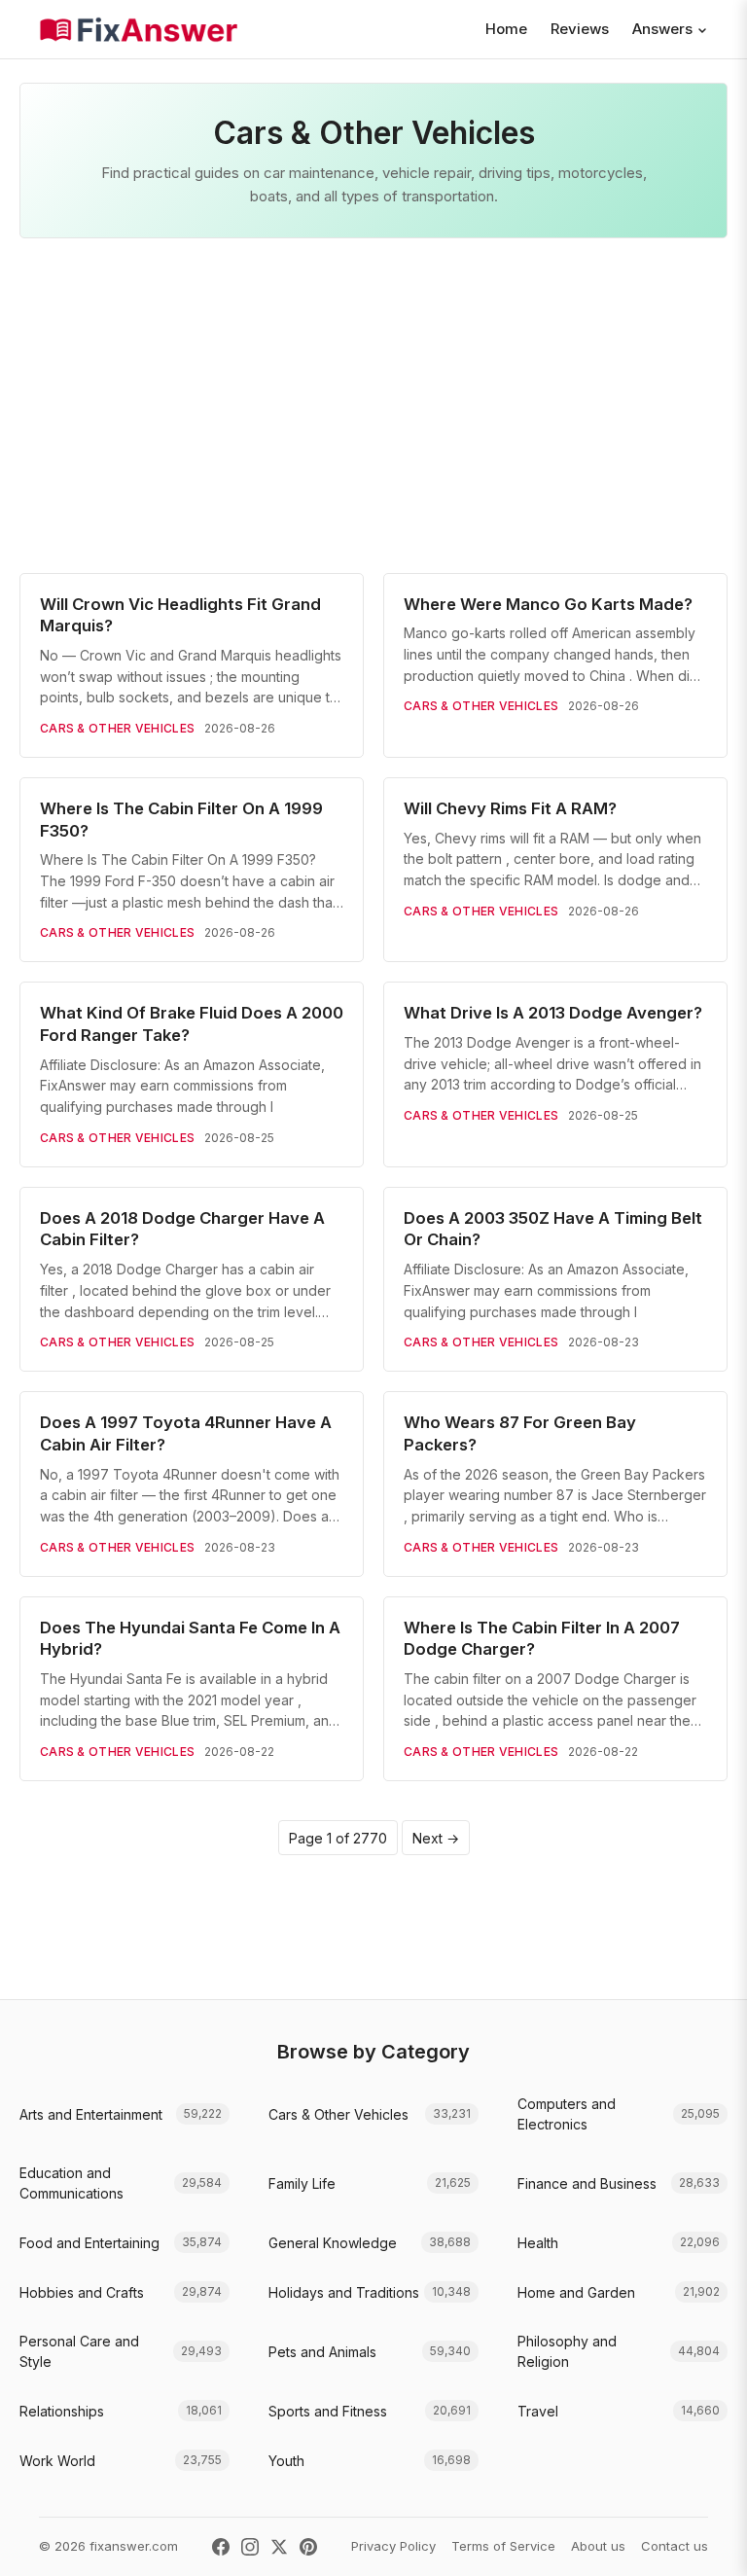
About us (598, 2546)
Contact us (675, 2546)
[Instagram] (250, 2547)
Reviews (580, 29)
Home (506, 29)
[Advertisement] (373, 406)
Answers (662, 29)
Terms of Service (503, 2546)
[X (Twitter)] (279, 2547)
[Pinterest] (308, 2547)
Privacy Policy (393, 2546)
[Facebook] (221, 2547)
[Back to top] (702, 2541)
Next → (436, 1838)
